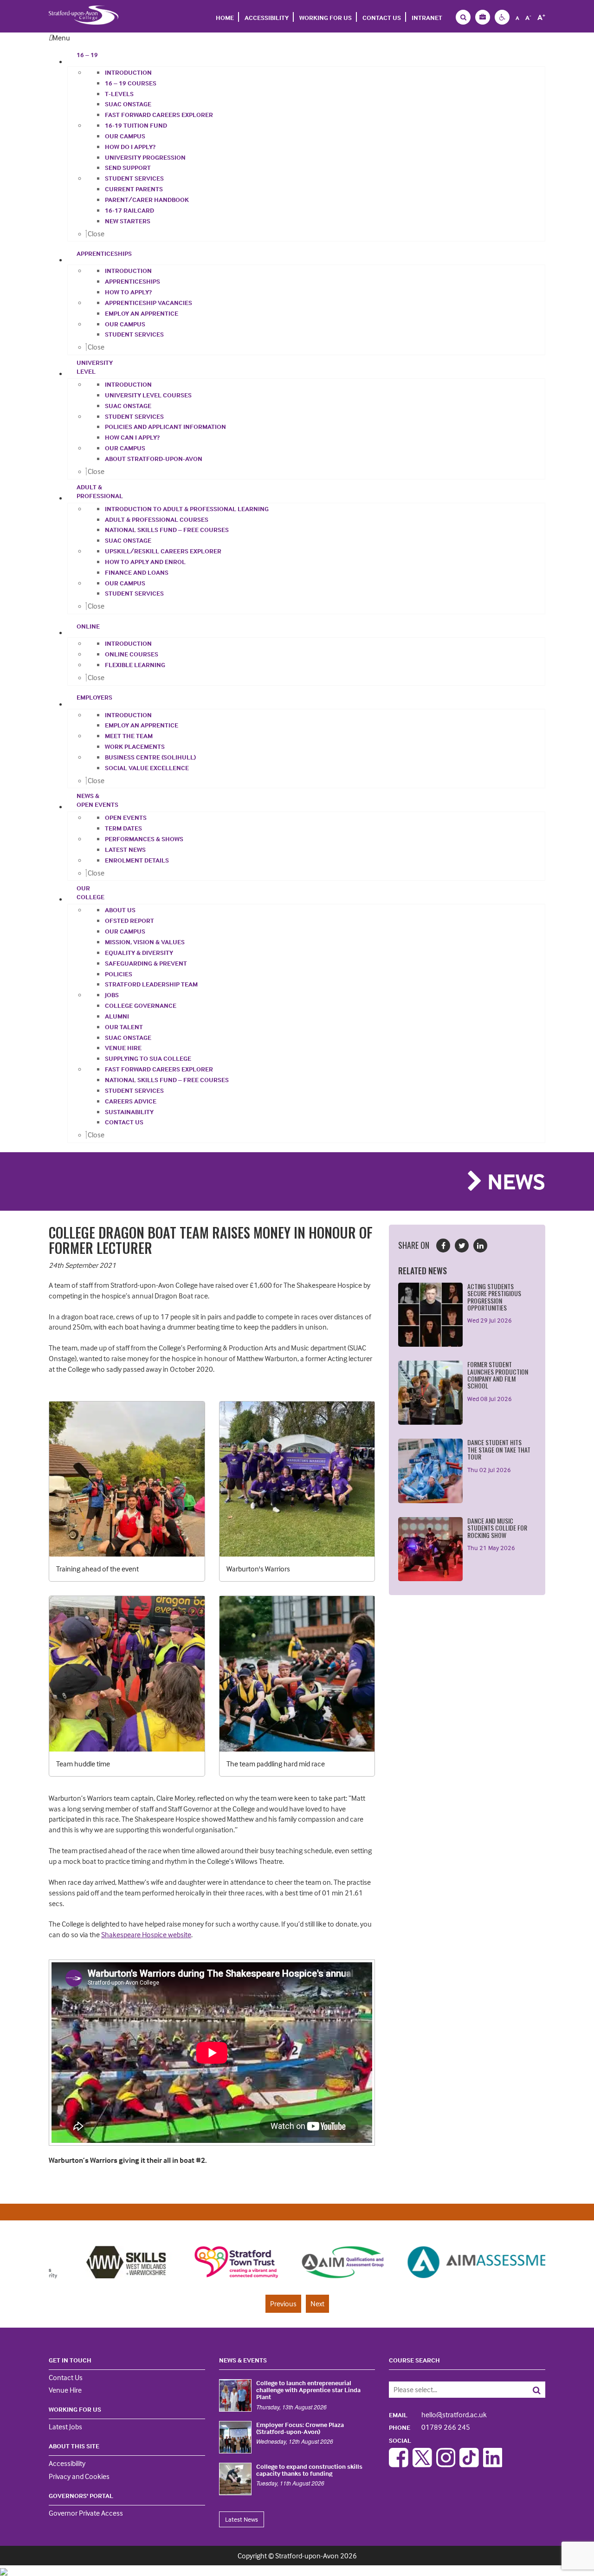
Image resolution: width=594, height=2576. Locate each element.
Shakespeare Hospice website (146, 1934)
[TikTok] (469, 2465)
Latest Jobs (65, 2427)
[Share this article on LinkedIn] (480, 1246)
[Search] (530, 2390)
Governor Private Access (86, 2513)
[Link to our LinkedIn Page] (493, 2465)
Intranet (427, 17)
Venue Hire (65, 2390)
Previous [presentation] (283, 2303)
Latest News (242, 2519)
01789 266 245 (429, 2427)
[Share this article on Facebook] (443, 1246)
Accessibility (267, 17)
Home (225, 17)
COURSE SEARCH (414, 2360)
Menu (61, 38)
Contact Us (382, 17)
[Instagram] (446, 2465)
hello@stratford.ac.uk (438, 2414)
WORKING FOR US (326, 17)
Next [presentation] (317, 2303)
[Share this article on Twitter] (462, 1246)
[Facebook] (399, 2465)
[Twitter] (422, 2465)
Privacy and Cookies (79, 2476)
